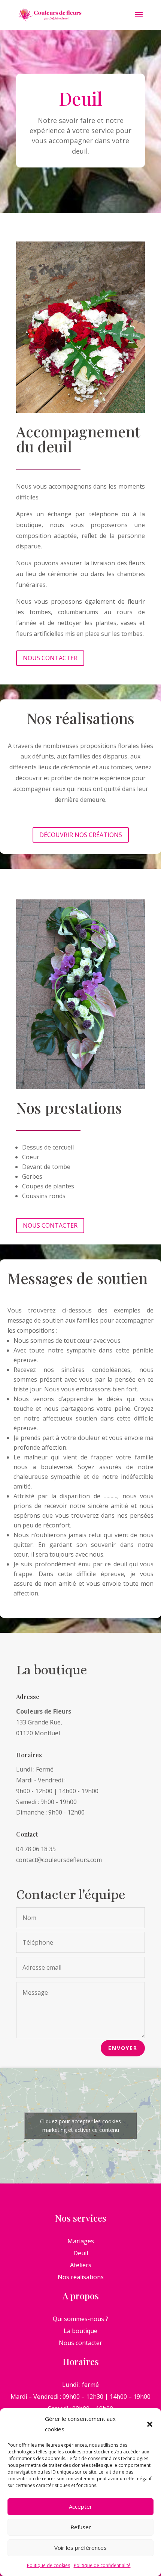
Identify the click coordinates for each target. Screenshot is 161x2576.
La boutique (80, 2331)
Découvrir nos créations (81, 835)
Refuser (81, 2527)
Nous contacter (50, 658)
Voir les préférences (80, 2548)
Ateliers (81, 2265)
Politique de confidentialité (102, 2565)
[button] (150, 2424)
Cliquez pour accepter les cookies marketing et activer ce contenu (80, 2126)
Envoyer (123, 2048)
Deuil (81, 2253)
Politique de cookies (48, 2565)
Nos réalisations (81, 2277)
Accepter (80, 2506)
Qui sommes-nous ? (80, 2319)
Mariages (81, 2241)
